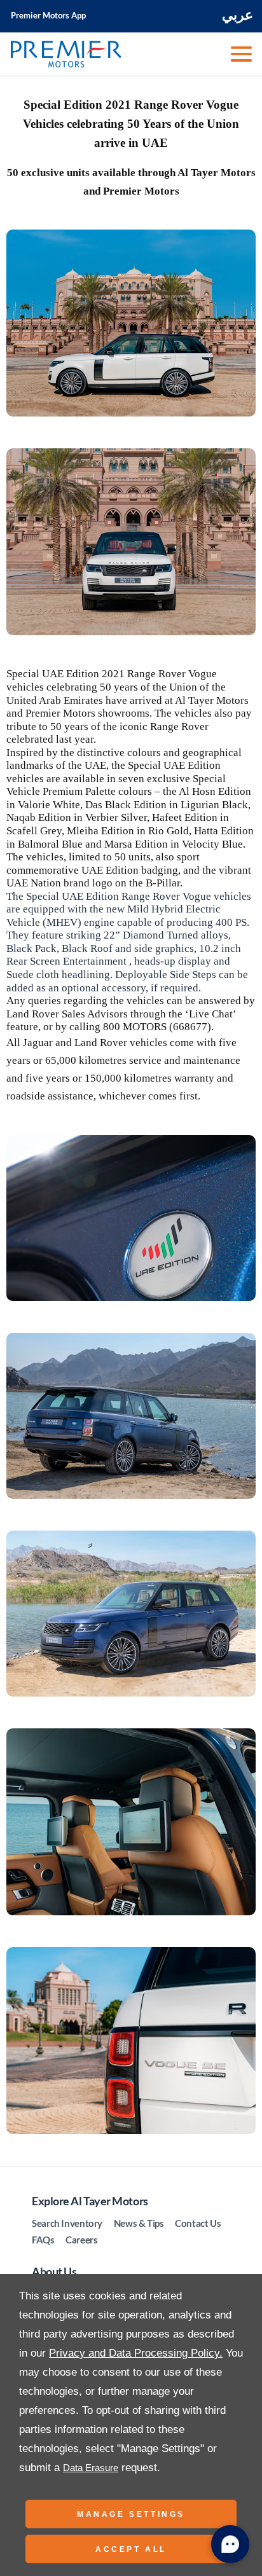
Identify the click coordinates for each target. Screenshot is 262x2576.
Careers (81, 2240)
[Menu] (240, 54)
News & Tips (139, 2223)
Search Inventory (67, 2223)
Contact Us (198, 2223)
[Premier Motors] (66, 54)
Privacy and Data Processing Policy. (136, 2353)
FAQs (43, 2240)
